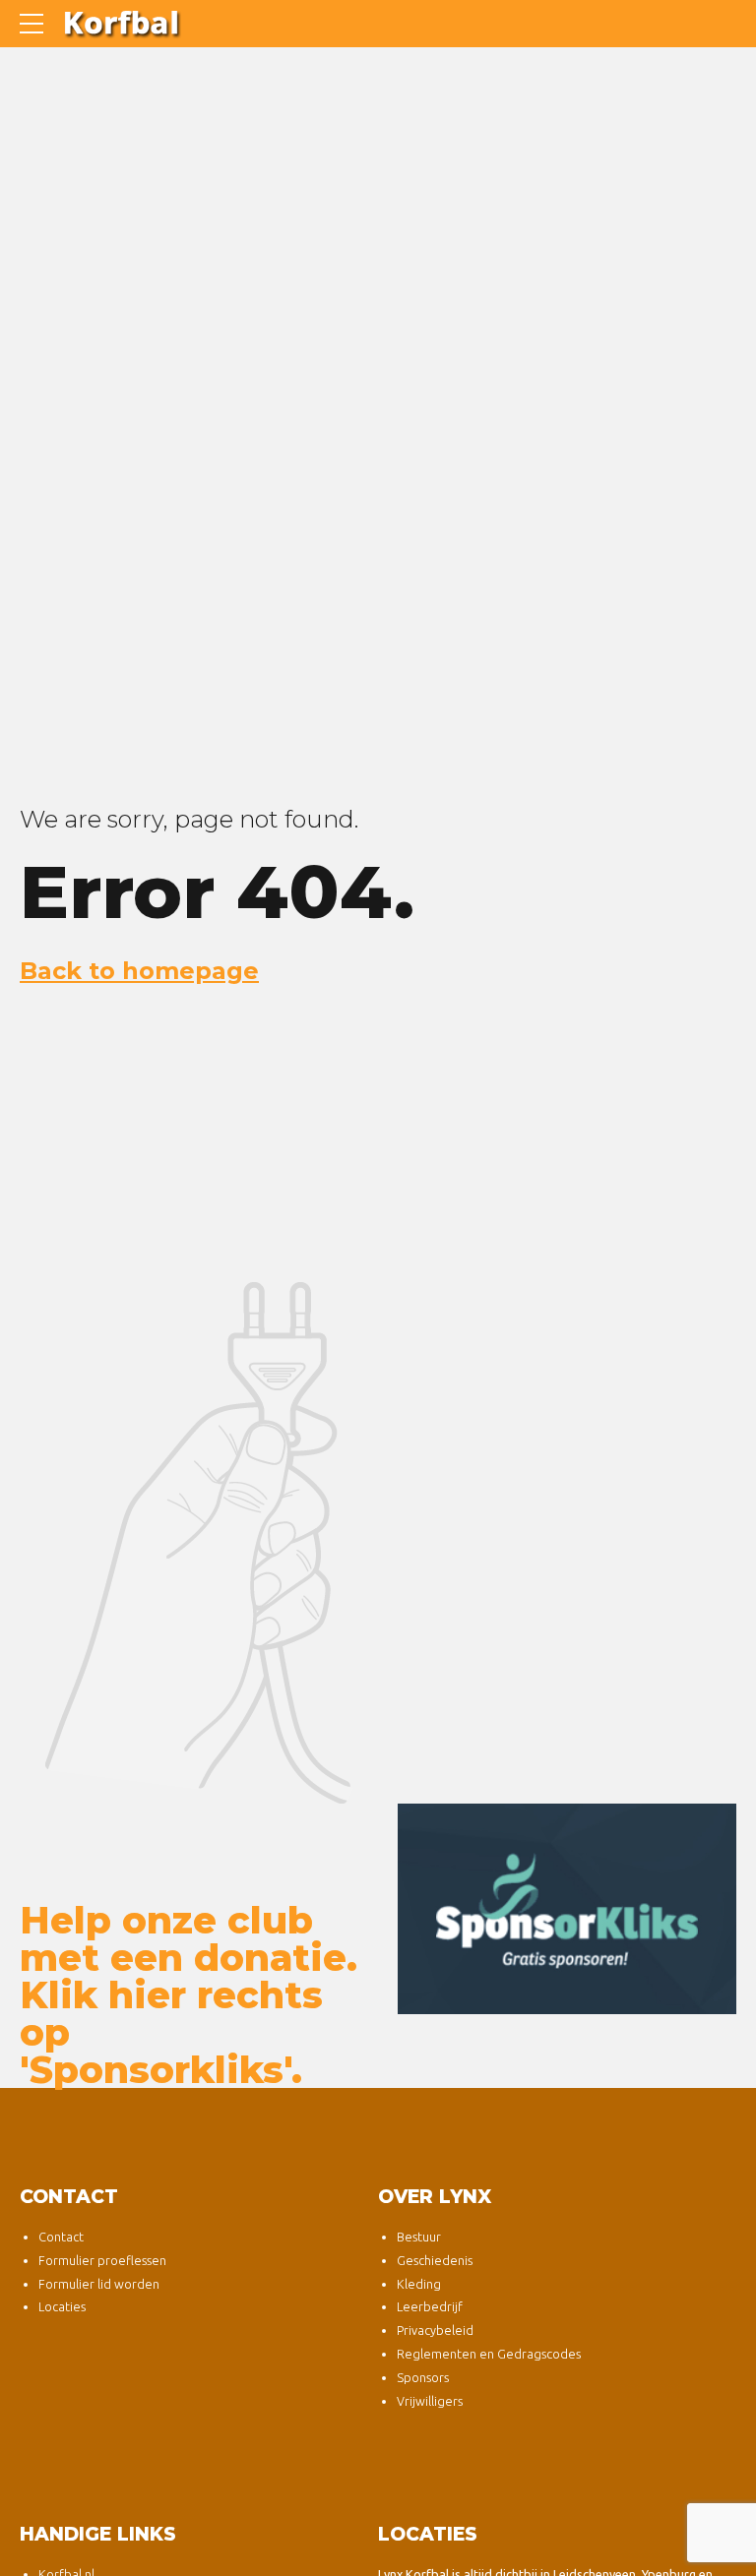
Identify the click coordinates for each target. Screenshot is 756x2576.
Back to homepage (139, 971)
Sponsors (423, 2377)
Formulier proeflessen (102, 2260)
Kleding (419, 2284)
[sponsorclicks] (567, 1909)
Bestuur (419, 2237)
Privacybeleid (435, 2330)
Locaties (62, 2306)
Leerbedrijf (430, 2306)
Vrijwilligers (430, 2401)
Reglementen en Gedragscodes (489, 2354)
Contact (61, 2237)
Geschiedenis (435, 2260)
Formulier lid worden (99, 2284)
